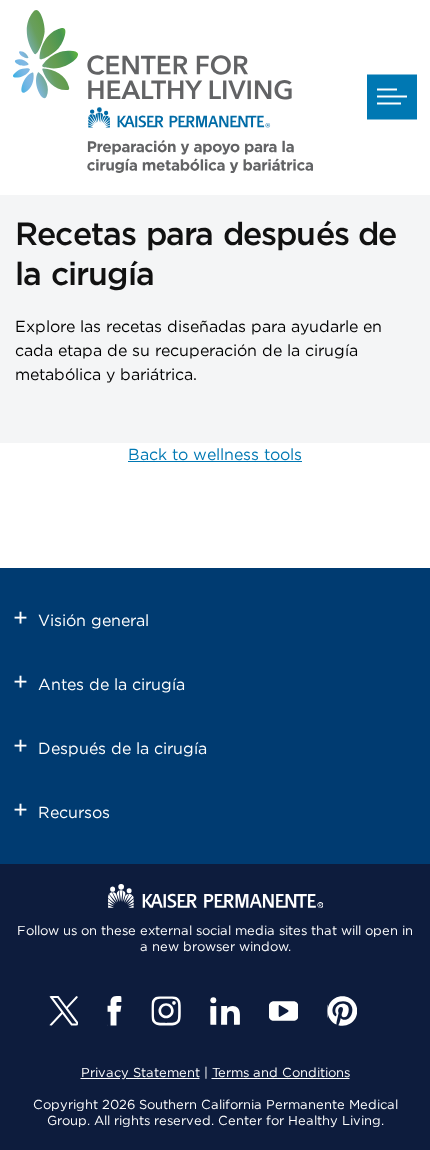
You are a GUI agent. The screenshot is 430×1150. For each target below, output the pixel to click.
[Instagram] (166, 1011)
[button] (392, 97)
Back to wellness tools (215, 455)
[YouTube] (283, 1011)
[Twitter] (63, 1011)
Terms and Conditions (281, 1073)
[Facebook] (114, 1011)
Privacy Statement (140, 1073)
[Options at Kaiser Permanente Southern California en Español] (163, 95)
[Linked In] (225, 1011)
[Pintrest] (342, 1011)
